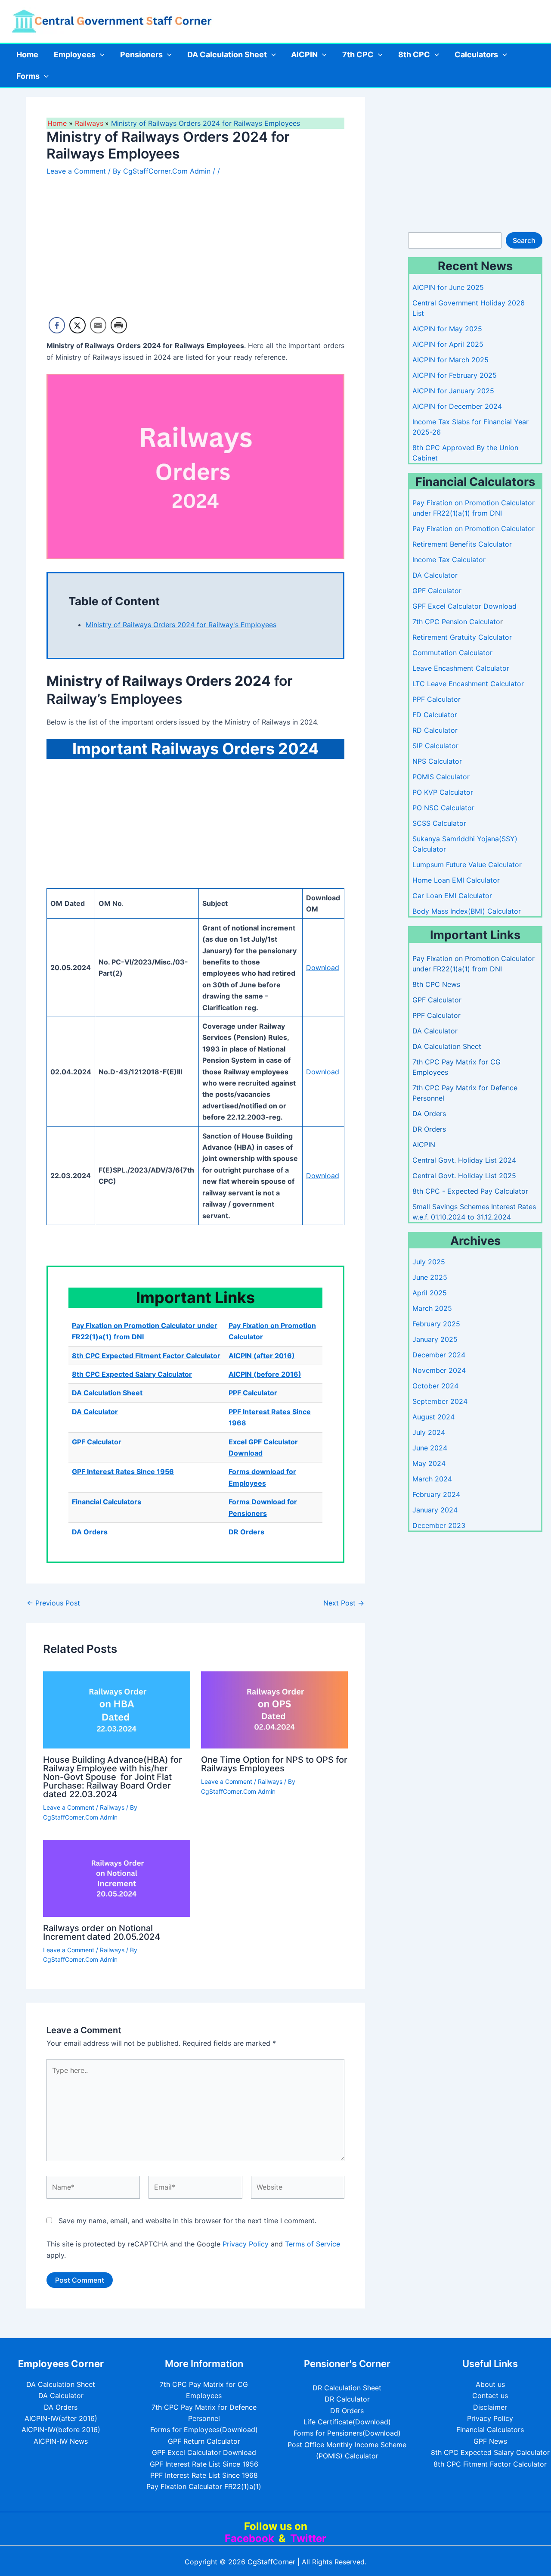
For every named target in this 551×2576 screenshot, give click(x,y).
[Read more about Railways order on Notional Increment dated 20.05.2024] (117, 1878)
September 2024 (440, 1401)
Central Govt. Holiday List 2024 (464, 1160)
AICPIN (304, 54)
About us (490, 2384)
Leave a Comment (76, 171)
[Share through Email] (98, 325)
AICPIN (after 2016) (262, 1356)
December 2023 (439, 1525)
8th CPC (414, 54)
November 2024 (439, 1370)
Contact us (490, 2396)
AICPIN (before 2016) (265, 1374)
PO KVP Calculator (443, 792)
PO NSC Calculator (443, 808)
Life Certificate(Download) (347, 2422)
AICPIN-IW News (61, 2441)
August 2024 (433, 1417)
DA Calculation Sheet (227, 54)
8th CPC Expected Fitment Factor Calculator (146, 1356)
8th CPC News (436, 984)
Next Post (344, 1603)
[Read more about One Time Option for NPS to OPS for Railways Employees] (275, 1709)
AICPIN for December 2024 (457, 406)
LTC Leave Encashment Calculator (468, 684)
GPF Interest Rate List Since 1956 (204, 2464)
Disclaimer (490, 2407)
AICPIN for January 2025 (453, 391)
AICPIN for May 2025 (447, 329)
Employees (75, 54)
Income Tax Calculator (449, 560)
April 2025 (430, 1293)
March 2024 (432, 1479)
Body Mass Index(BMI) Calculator (467, 911)
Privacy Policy (246, 2244)
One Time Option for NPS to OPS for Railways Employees (274, 1764)
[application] (100, 55)
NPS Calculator (437, 761)
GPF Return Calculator (204, 2441)
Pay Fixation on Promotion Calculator (474, 529)
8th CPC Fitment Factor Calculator (490, 2464)
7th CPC (358, 54)
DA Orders (90, 1532)
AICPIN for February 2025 (455, 375)
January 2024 (435, 1510)
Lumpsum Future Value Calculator (467, 865)
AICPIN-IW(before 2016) (61, 2430)
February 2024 (436, 1494)
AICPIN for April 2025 (448, 344)
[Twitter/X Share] (77, 325)
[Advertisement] (195, 250)
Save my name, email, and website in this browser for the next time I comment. (187, 2221)
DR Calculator (347, 2399)
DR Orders (246, 1532)
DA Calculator (95, 1412)
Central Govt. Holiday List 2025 (464, 1176)
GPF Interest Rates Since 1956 (123, 1472)
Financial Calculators (107, 1502)
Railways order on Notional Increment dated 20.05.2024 (102, 1932)
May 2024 (429, 1463)
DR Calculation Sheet (347, 2388)
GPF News (490, 2441)
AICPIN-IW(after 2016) (61, 2418)
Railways (112, 1807)
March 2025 (432, 1308)
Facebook (249, 2538)
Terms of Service (313, 2244)
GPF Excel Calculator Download (464, 606)
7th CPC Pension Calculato (456, 622)
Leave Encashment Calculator (461, 668)
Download (323, 968)
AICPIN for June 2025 (448, 287)
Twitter (308, 2538)
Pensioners (141, 54)
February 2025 (436, 1324)
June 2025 (430, 1277)
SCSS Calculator (439, 823)
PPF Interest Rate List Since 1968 (204, 2475)
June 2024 (430, 1448)
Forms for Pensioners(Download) (347, 2433)
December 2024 (439, 1355)
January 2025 (435, 1339)
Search (524, 240)
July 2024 (429, 1432)
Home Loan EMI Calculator (456, 880)
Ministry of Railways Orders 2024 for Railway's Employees (181, 625)
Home (27, 54)
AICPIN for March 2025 (450, 360)
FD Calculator (435, 715)
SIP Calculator (435, 746)
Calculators (476, 54)
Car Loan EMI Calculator (452, 896)
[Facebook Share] (57, 325)
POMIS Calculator (441, 777)
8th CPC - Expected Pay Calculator (470, 1191)
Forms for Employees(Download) (204, 2430)
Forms (28, 76)
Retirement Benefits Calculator (462, 544)
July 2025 (429, 1262)
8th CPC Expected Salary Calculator (132, 1374)
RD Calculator (435, 730)
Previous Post (53, 1603)
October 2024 (435, 1386)
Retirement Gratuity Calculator (462, 637)
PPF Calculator (253, 1393)
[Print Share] (119, 325)
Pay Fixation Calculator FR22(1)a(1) (204, 2486)
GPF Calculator (97, 1442)
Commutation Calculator (452, 653)
